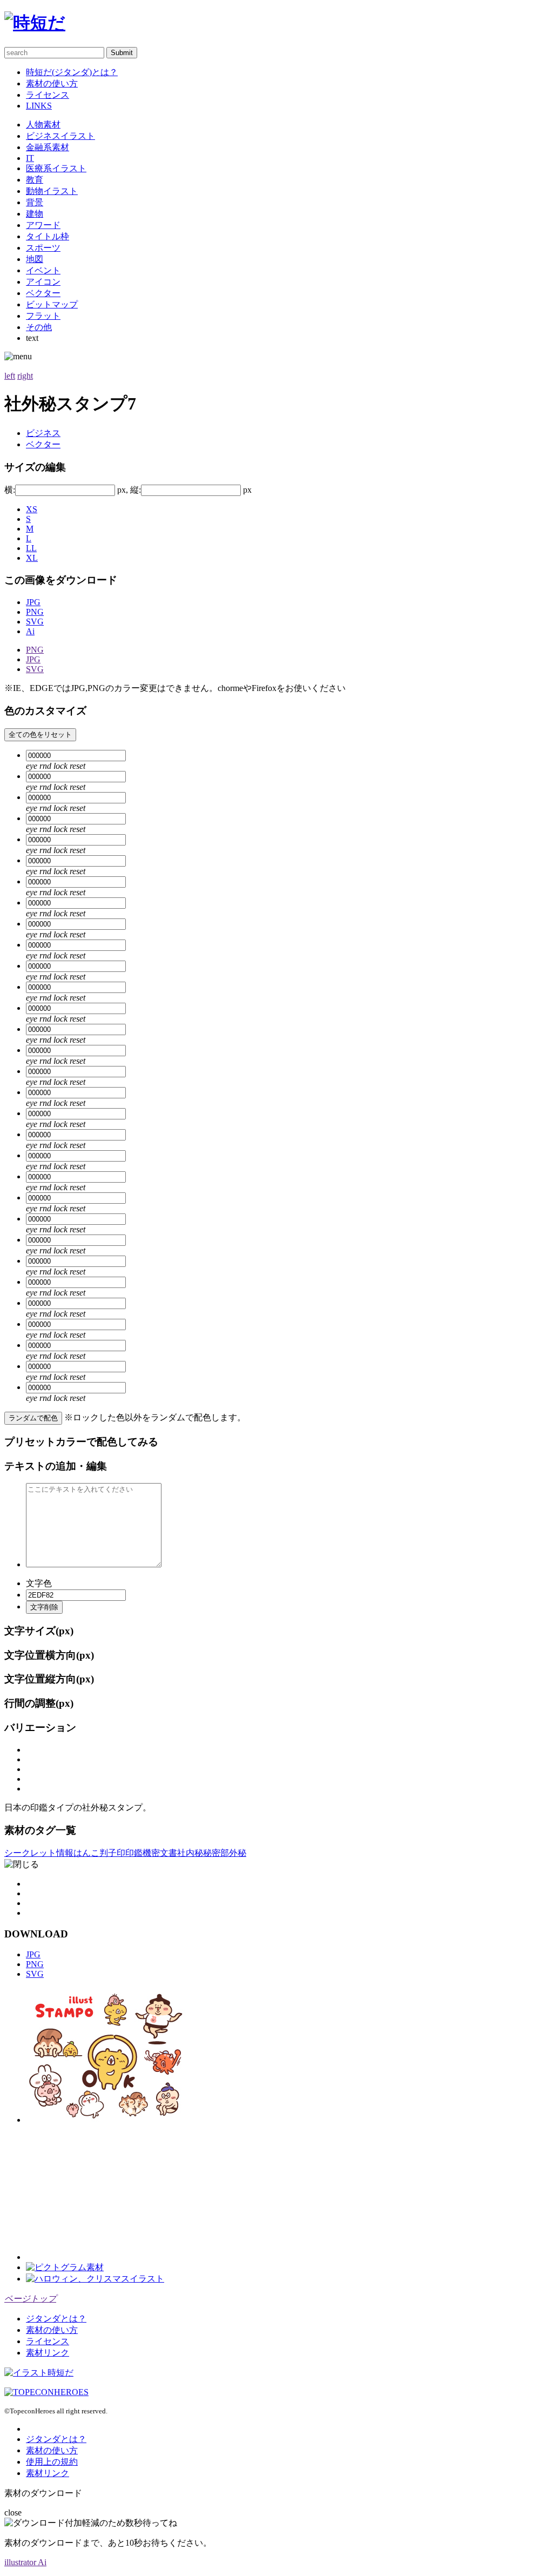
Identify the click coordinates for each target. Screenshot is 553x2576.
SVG (35, 622)
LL (31, 548)
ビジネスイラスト (60, 136)
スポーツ (43, 248)
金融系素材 (48, 147)
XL (32, 558)
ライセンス (48, 95)
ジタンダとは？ (56, 2319)
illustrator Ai (25, 2562)
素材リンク (48, 2353)
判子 (108, 1853)
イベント (43, 270)
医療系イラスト (56, 168)
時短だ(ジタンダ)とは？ (72, 72)
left (10, 376)
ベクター (43, 293)
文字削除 (44, 1607)
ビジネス (43, 433)
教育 (35, 180)
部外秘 (233, 1853)
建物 (35, 214)
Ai (30, 631)
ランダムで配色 (33, 1418)
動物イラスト (52, 191)
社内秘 (190, 1853)
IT (30, 158)
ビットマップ (52, 304)
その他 (39, 327)
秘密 (212, 1853)
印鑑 (134, 1853)
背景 (35, 202)
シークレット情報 (39, 1853)
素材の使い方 (52, 83)
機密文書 (160, 1853)
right (25, 376)
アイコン (43, 282)
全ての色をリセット (40, 734)
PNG (35, 612)
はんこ (86, 1853)
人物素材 (43, 125)
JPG (33, 602)
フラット (43, 316)
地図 (35, 259)
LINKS (39, 106)
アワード (43, 225)
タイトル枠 (48, 236)
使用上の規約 (52, 2462)
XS (32, 509)
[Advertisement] (107, 2192)
